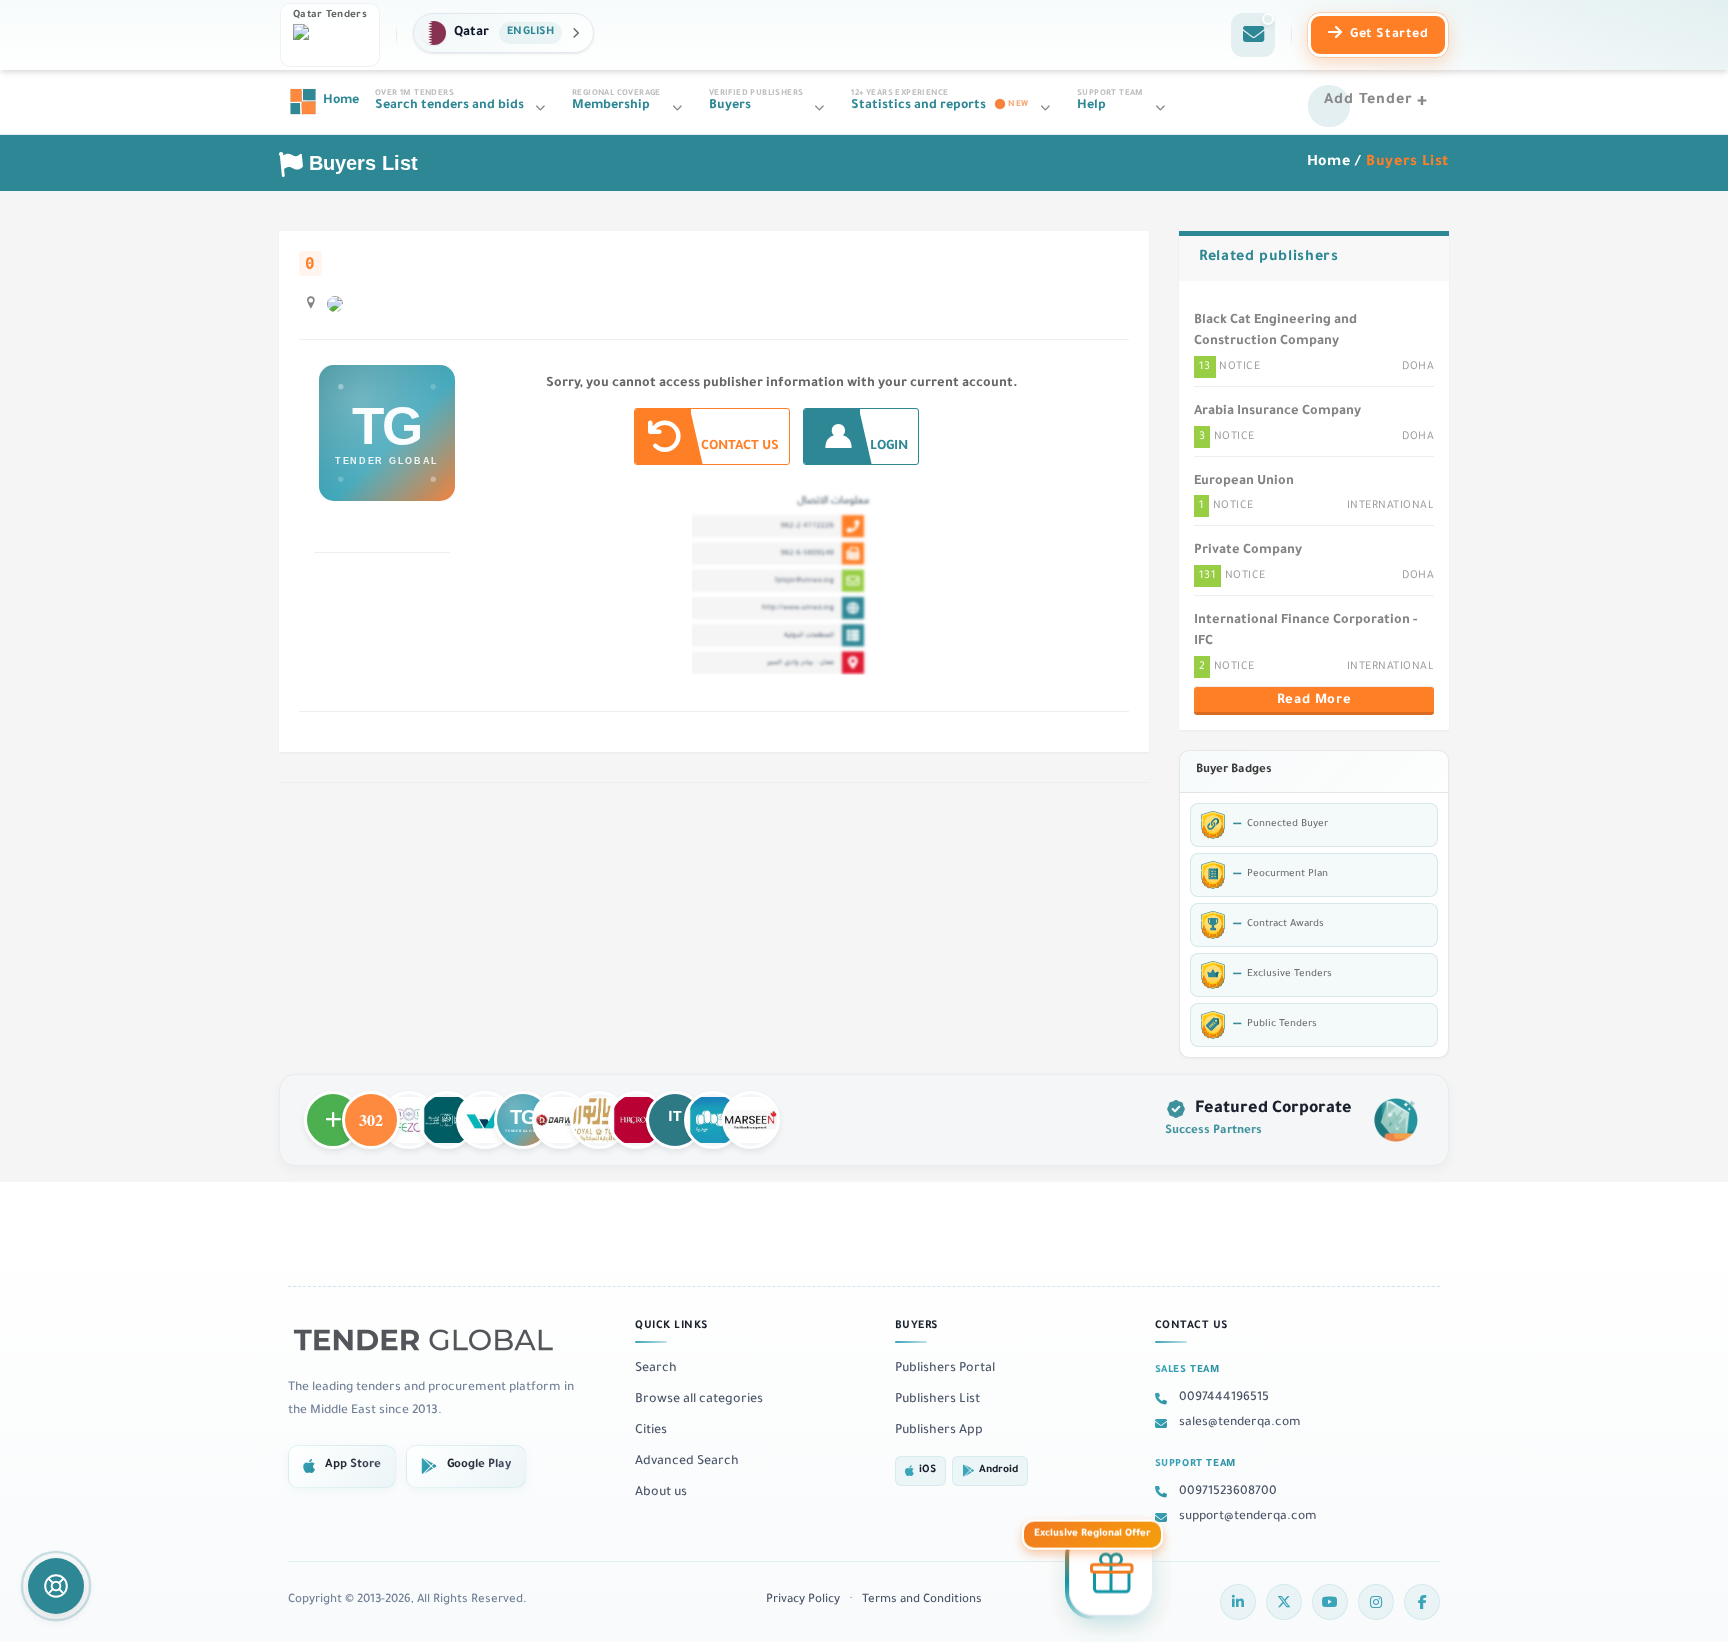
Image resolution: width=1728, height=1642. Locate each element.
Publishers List (937, 1400)
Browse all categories (699, 1400)
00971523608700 (1228, 1492)
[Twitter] (1284, 1602)
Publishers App (939, 1431)
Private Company (1248, 551)
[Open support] (56, 1586)
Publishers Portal (945, 1369)
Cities (651, 1431)
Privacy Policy (803, 1600)
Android (998, 1470)
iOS (927, 1470)
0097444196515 (1224, 1398)
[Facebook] (1422, 1602)
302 (371, 1111)
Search (656, 1369)
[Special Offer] (1111, 1576)
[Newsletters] (1253, 35)
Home (1329, 163)
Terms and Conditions (922, 1600)
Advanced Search (687, 1462)
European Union (1244, 482)
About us (661, 1493)
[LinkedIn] (1238, 1602)
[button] (503, 33)
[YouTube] (1330, 1602)
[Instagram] (1376, 1602)
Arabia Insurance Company (1277, 412)
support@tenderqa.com (1248, 1517)
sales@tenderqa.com (1240, 1423)
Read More (1314, 701)
